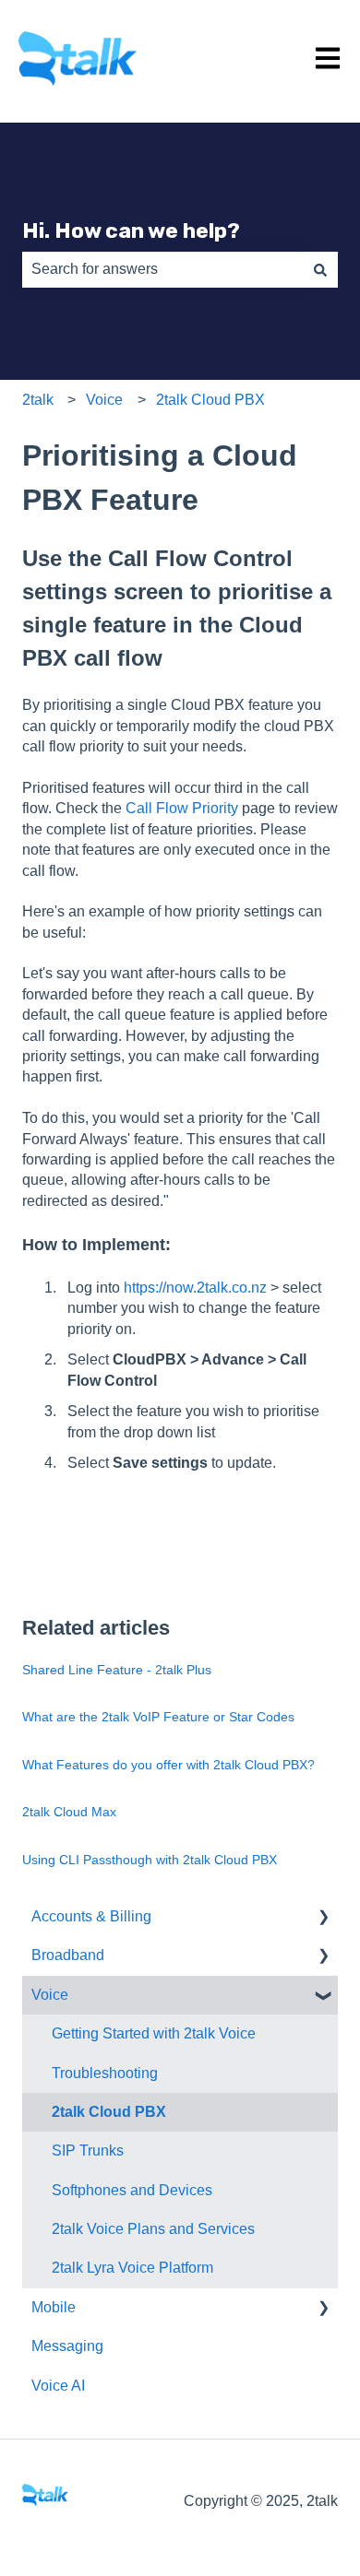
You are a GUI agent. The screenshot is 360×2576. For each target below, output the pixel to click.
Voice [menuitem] (50, 1995)
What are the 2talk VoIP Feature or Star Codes (158, 1717)
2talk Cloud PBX (210, 400)
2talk (38, 400)
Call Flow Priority (182, 808)
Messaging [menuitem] (67, 2346)
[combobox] (162, 269)
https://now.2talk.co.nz (195, 1288)
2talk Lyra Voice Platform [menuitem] (132, 2268)
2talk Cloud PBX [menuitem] (109, 2112)
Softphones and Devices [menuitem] (132, 2190)
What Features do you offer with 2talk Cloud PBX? (168, 1765)
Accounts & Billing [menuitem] (91, 1916)
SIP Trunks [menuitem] (88, 2151)
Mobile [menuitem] (54, 2307)
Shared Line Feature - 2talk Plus (117, 1670)
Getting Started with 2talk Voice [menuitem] (154, 2033)
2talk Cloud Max (69, 1812)
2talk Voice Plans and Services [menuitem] (153, 2229)
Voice (104, 400)
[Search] (320, 269)
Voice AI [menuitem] (58, 2386)
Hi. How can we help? (131, 230)
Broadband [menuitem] (68, 1955)
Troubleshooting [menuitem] (105, 2073)
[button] (323, 1918)
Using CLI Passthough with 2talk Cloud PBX (150, 1860)
